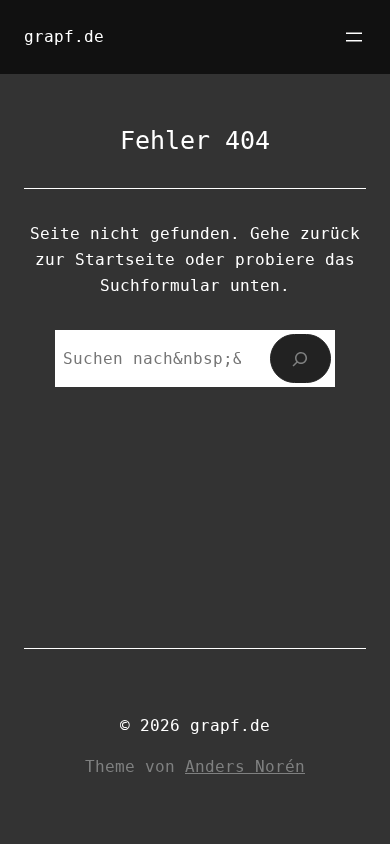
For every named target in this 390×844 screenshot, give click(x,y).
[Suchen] (300, 358)
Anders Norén (245, 766)
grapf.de (64, 36)
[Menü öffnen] (354, 37)
